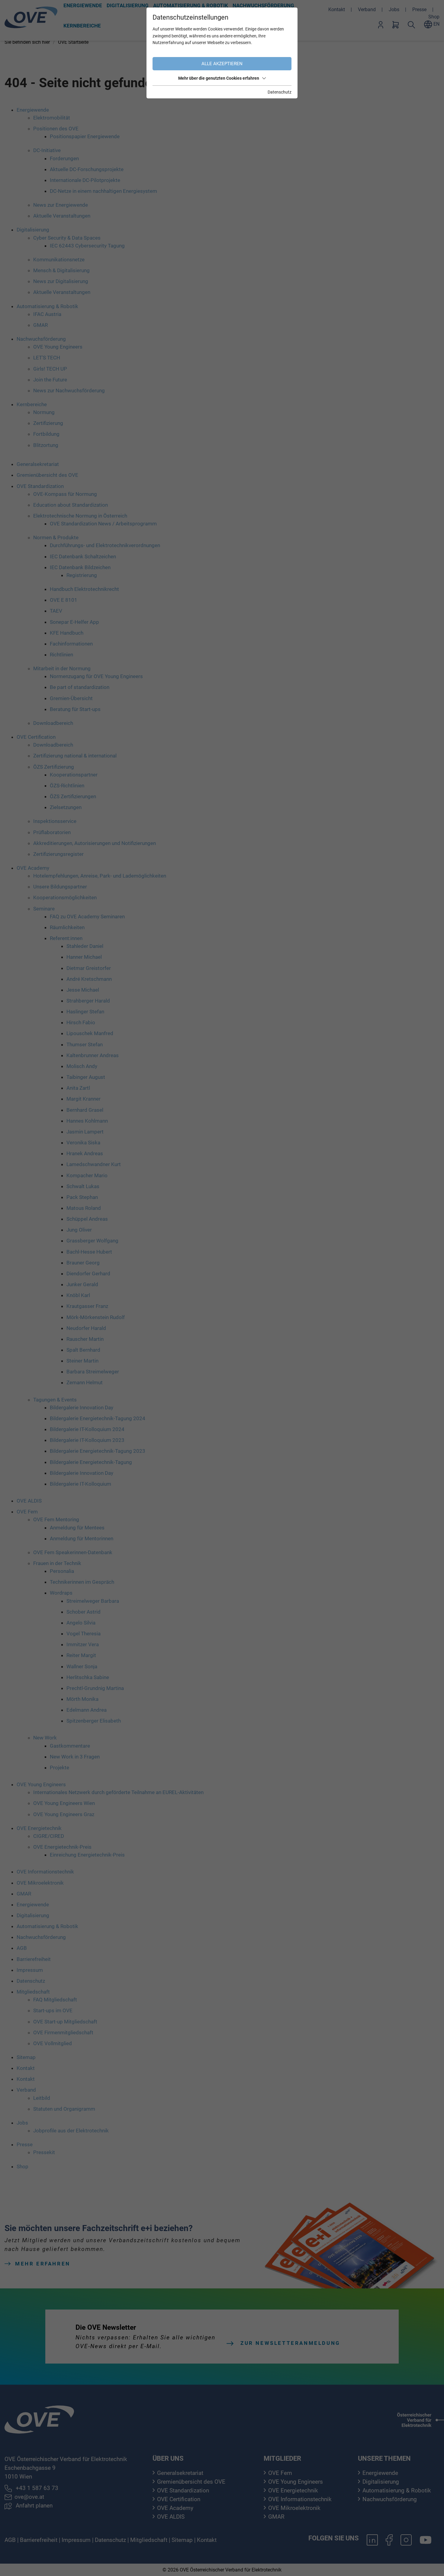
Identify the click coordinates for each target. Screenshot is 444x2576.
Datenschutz (280, 92)
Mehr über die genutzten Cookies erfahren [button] (219, 78)
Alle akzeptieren (222, 64)
